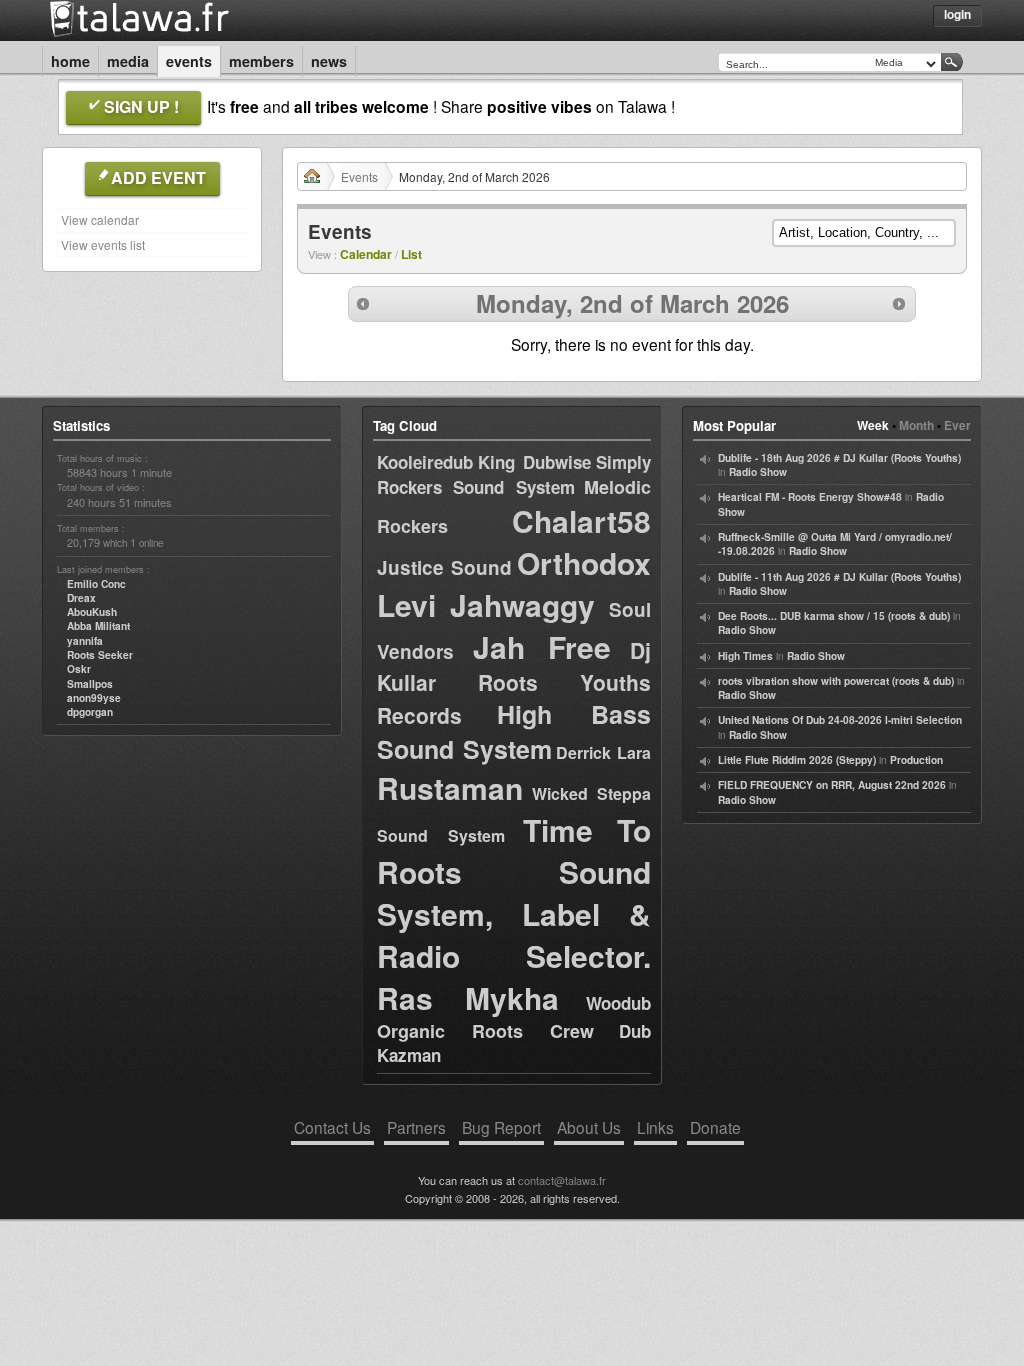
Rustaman (450, 787)
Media (128, 61)
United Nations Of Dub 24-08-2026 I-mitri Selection (840, 720)
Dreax (81, 598)
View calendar (100, 219)
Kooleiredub (425, 462)
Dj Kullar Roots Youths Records (514, 682)
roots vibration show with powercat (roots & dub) (836, 681)
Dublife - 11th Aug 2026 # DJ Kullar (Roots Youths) (839, 577)
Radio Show (758, 472)
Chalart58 (581, 520)
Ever (957, 425)
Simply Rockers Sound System (514, 474)
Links (655, 1127)
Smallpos (90, 684)
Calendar (366, 254)
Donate (715, 1127)
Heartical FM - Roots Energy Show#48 (810, 497)
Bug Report (501, 1127)
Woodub (618, 1003)
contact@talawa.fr (562, 1180)
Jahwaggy (522, 604)
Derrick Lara (603, 752)
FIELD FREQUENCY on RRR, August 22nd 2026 (832, 785)
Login (957, 14)
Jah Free (542, 646)
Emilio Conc (96, 584)
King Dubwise (534, 462)
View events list (103, 244)
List (411, 254)
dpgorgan (90, 712)
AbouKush (92, 612)
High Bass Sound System (514, 731)
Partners (416, 1127)
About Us (589, 1127)
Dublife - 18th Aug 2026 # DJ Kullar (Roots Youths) (839, 458)
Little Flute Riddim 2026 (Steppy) (797, 760)
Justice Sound (444, 567)
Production (916, 760)
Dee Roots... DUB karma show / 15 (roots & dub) (834, 616)
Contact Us (332, 1127)
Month (916, 425)
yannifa (85, 641)
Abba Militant (98, 626)
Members (261, 61)
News (329, 61)
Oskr (79, 669)
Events (189, 61)
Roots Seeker (100, 655)
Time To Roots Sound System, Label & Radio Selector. (514, 892)
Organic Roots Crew (485, 1031)
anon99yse (94, 698)
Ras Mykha (468, 997)
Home (70, 61)
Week (873, 425)
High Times (745, 656)
